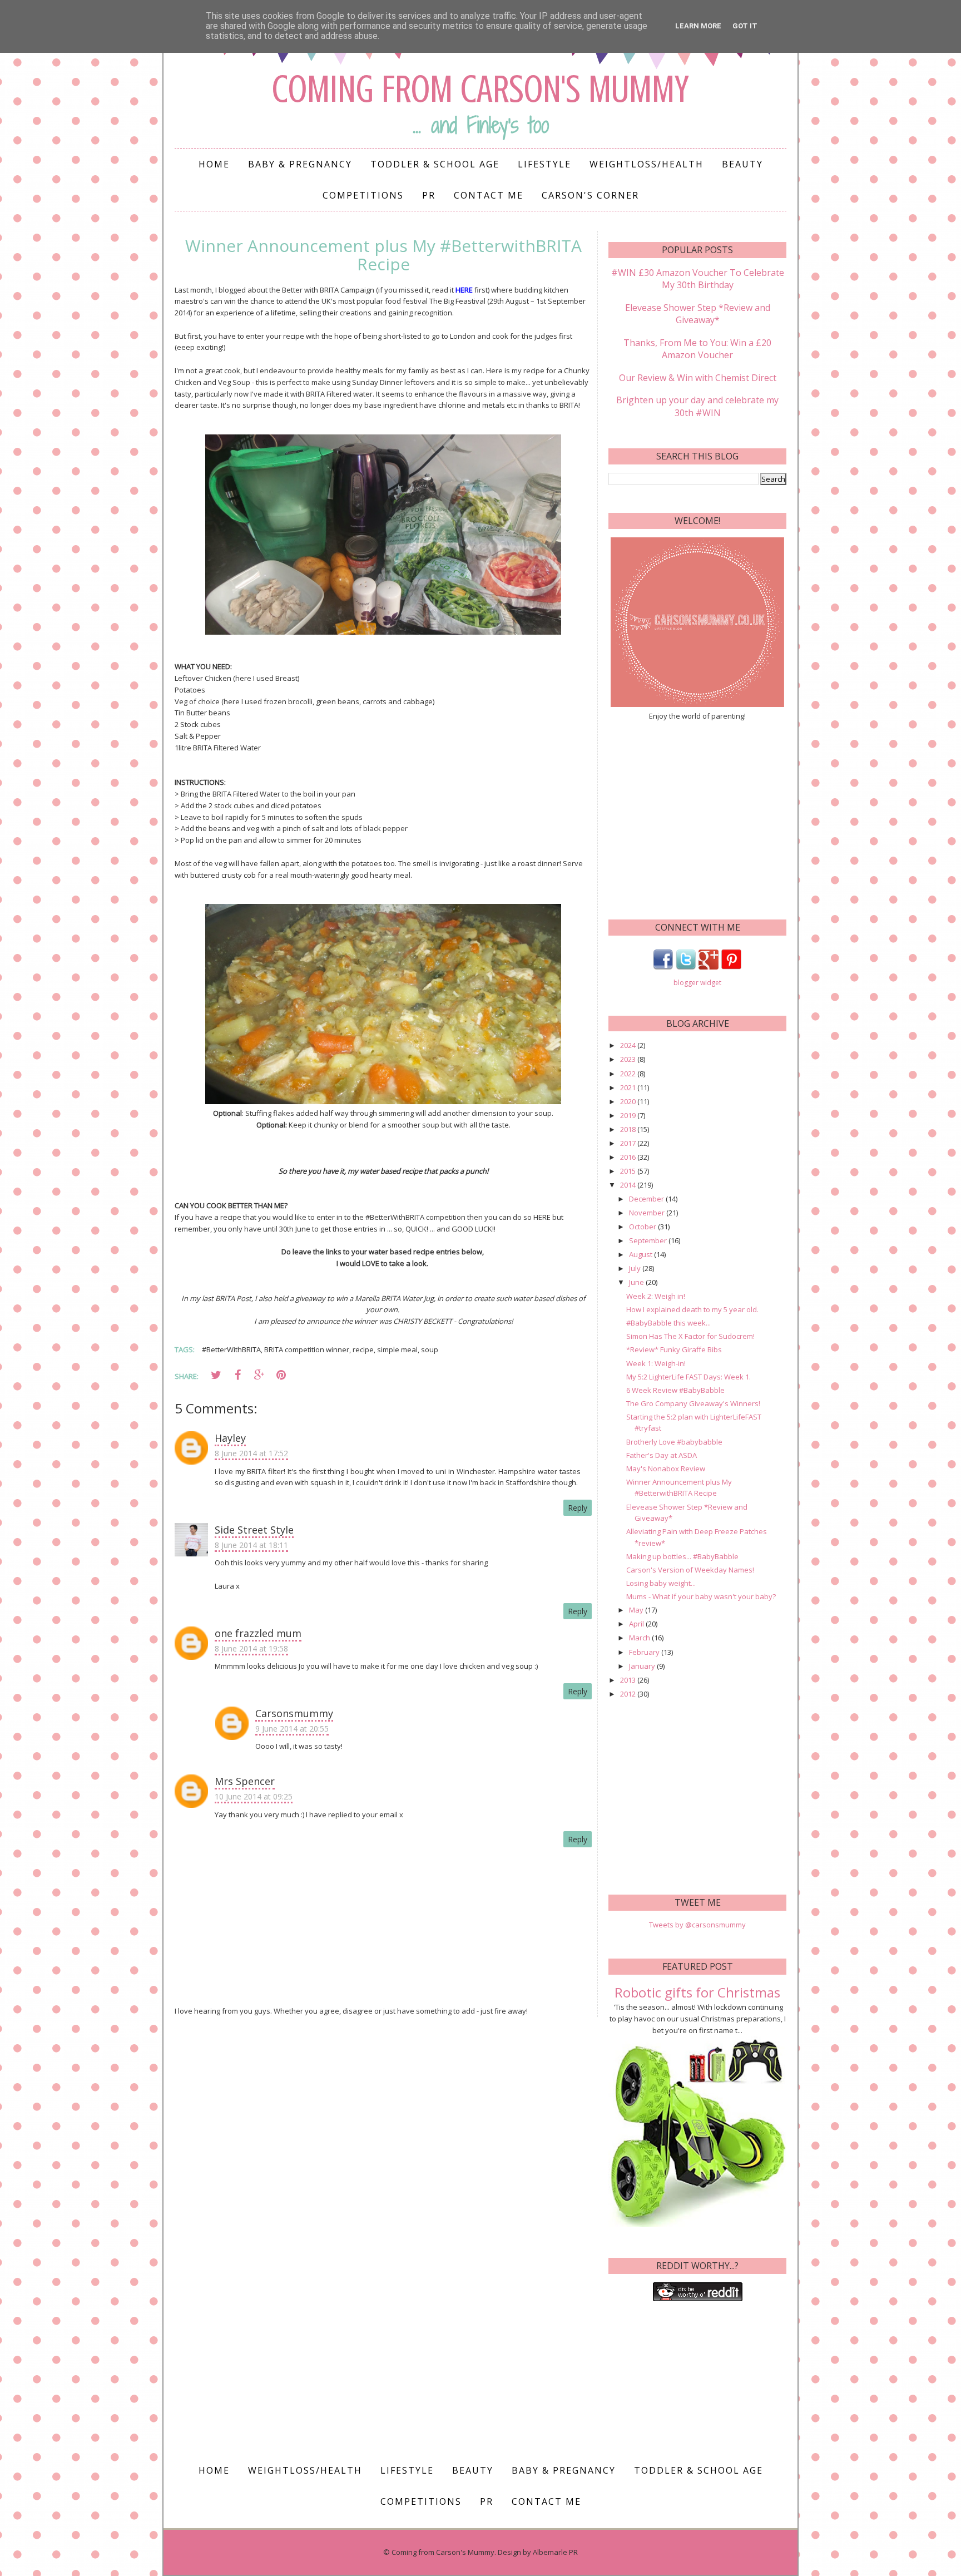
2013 (629, 1680)
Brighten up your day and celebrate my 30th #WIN (697, 406)
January (643, 1666)
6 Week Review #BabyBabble (675, 1390)
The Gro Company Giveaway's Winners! (693, 1403)
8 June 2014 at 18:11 (251, 1545)
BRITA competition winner (307, 1349)
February (645, 1652)
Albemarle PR (555, 2552)
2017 (629, 1143)
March (640, 1638)
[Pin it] (281, 1375)
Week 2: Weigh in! (656, 1296)
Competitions (363, 195)
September (649, 1240)
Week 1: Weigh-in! (656, 1363)
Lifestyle (544, 164)
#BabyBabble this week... (668, 1323)
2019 (629, 1115)
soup (430, 1349)
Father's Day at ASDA (662, 1455)
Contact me (489, 195)
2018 (629, 1129)
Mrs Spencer (245, 1781)
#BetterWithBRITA (231, 1349)
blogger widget (697, 983)
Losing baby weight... (661, 1583)
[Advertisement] (697, 819)
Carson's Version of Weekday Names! (690, 1570)
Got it (745, 26)
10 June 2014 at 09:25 (254, 1796)
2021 (629, 1087)
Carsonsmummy (294, 1713)
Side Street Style (254, 1530)
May (637, 1610)
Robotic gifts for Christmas (697, 1992)
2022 (629, 1074)
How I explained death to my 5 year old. (692, 1309)
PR (429, 195)
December (647, 1199)
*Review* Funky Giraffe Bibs (674, 1349)
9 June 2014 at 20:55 (292, 1729)
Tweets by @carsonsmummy (697, 1925)
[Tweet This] (216, 1375)
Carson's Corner (590, 195)
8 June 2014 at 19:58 (251, 1648)
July (636, 1268)
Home (214, 164)
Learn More (698, 26)
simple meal (397, 1349)
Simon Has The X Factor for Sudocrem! (690, 1336)
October (643, 1227)
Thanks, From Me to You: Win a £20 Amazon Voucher (697, 349)
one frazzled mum (258, 1633)
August (642, 1254)
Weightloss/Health (647, 164)
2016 (629, 1157)
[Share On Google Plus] (259, 1375)
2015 (629, 1171)
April (637, 1624)
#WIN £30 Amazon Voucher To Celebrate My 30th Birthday (698, 279)
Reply (578, 1508)
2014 (629, 1185)
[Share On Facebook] (237, 1375)
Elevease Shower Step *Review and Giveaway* (698, 314)
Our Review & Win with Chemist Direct (698, 378)
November (648, 1213)
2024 (629, 1045)
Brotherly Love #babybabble (674, 1442)
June (637, 1282)
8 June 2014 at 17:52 (251, 1453)
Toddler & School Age (435, 164)
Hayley (230, 1438)
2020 (629, 1101)
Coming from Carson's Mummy (481, 89)
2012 (629, 1694)
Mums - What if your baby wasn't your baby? (701, 1596)
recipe (363, 1349)
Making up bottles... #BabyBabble (682, 1556)
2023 (629, 1059)
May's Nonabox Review (666, 1469)
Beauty (742, 164)
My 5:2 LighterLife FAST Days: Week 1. (688, 1377)
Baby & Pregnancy (300, 164)
